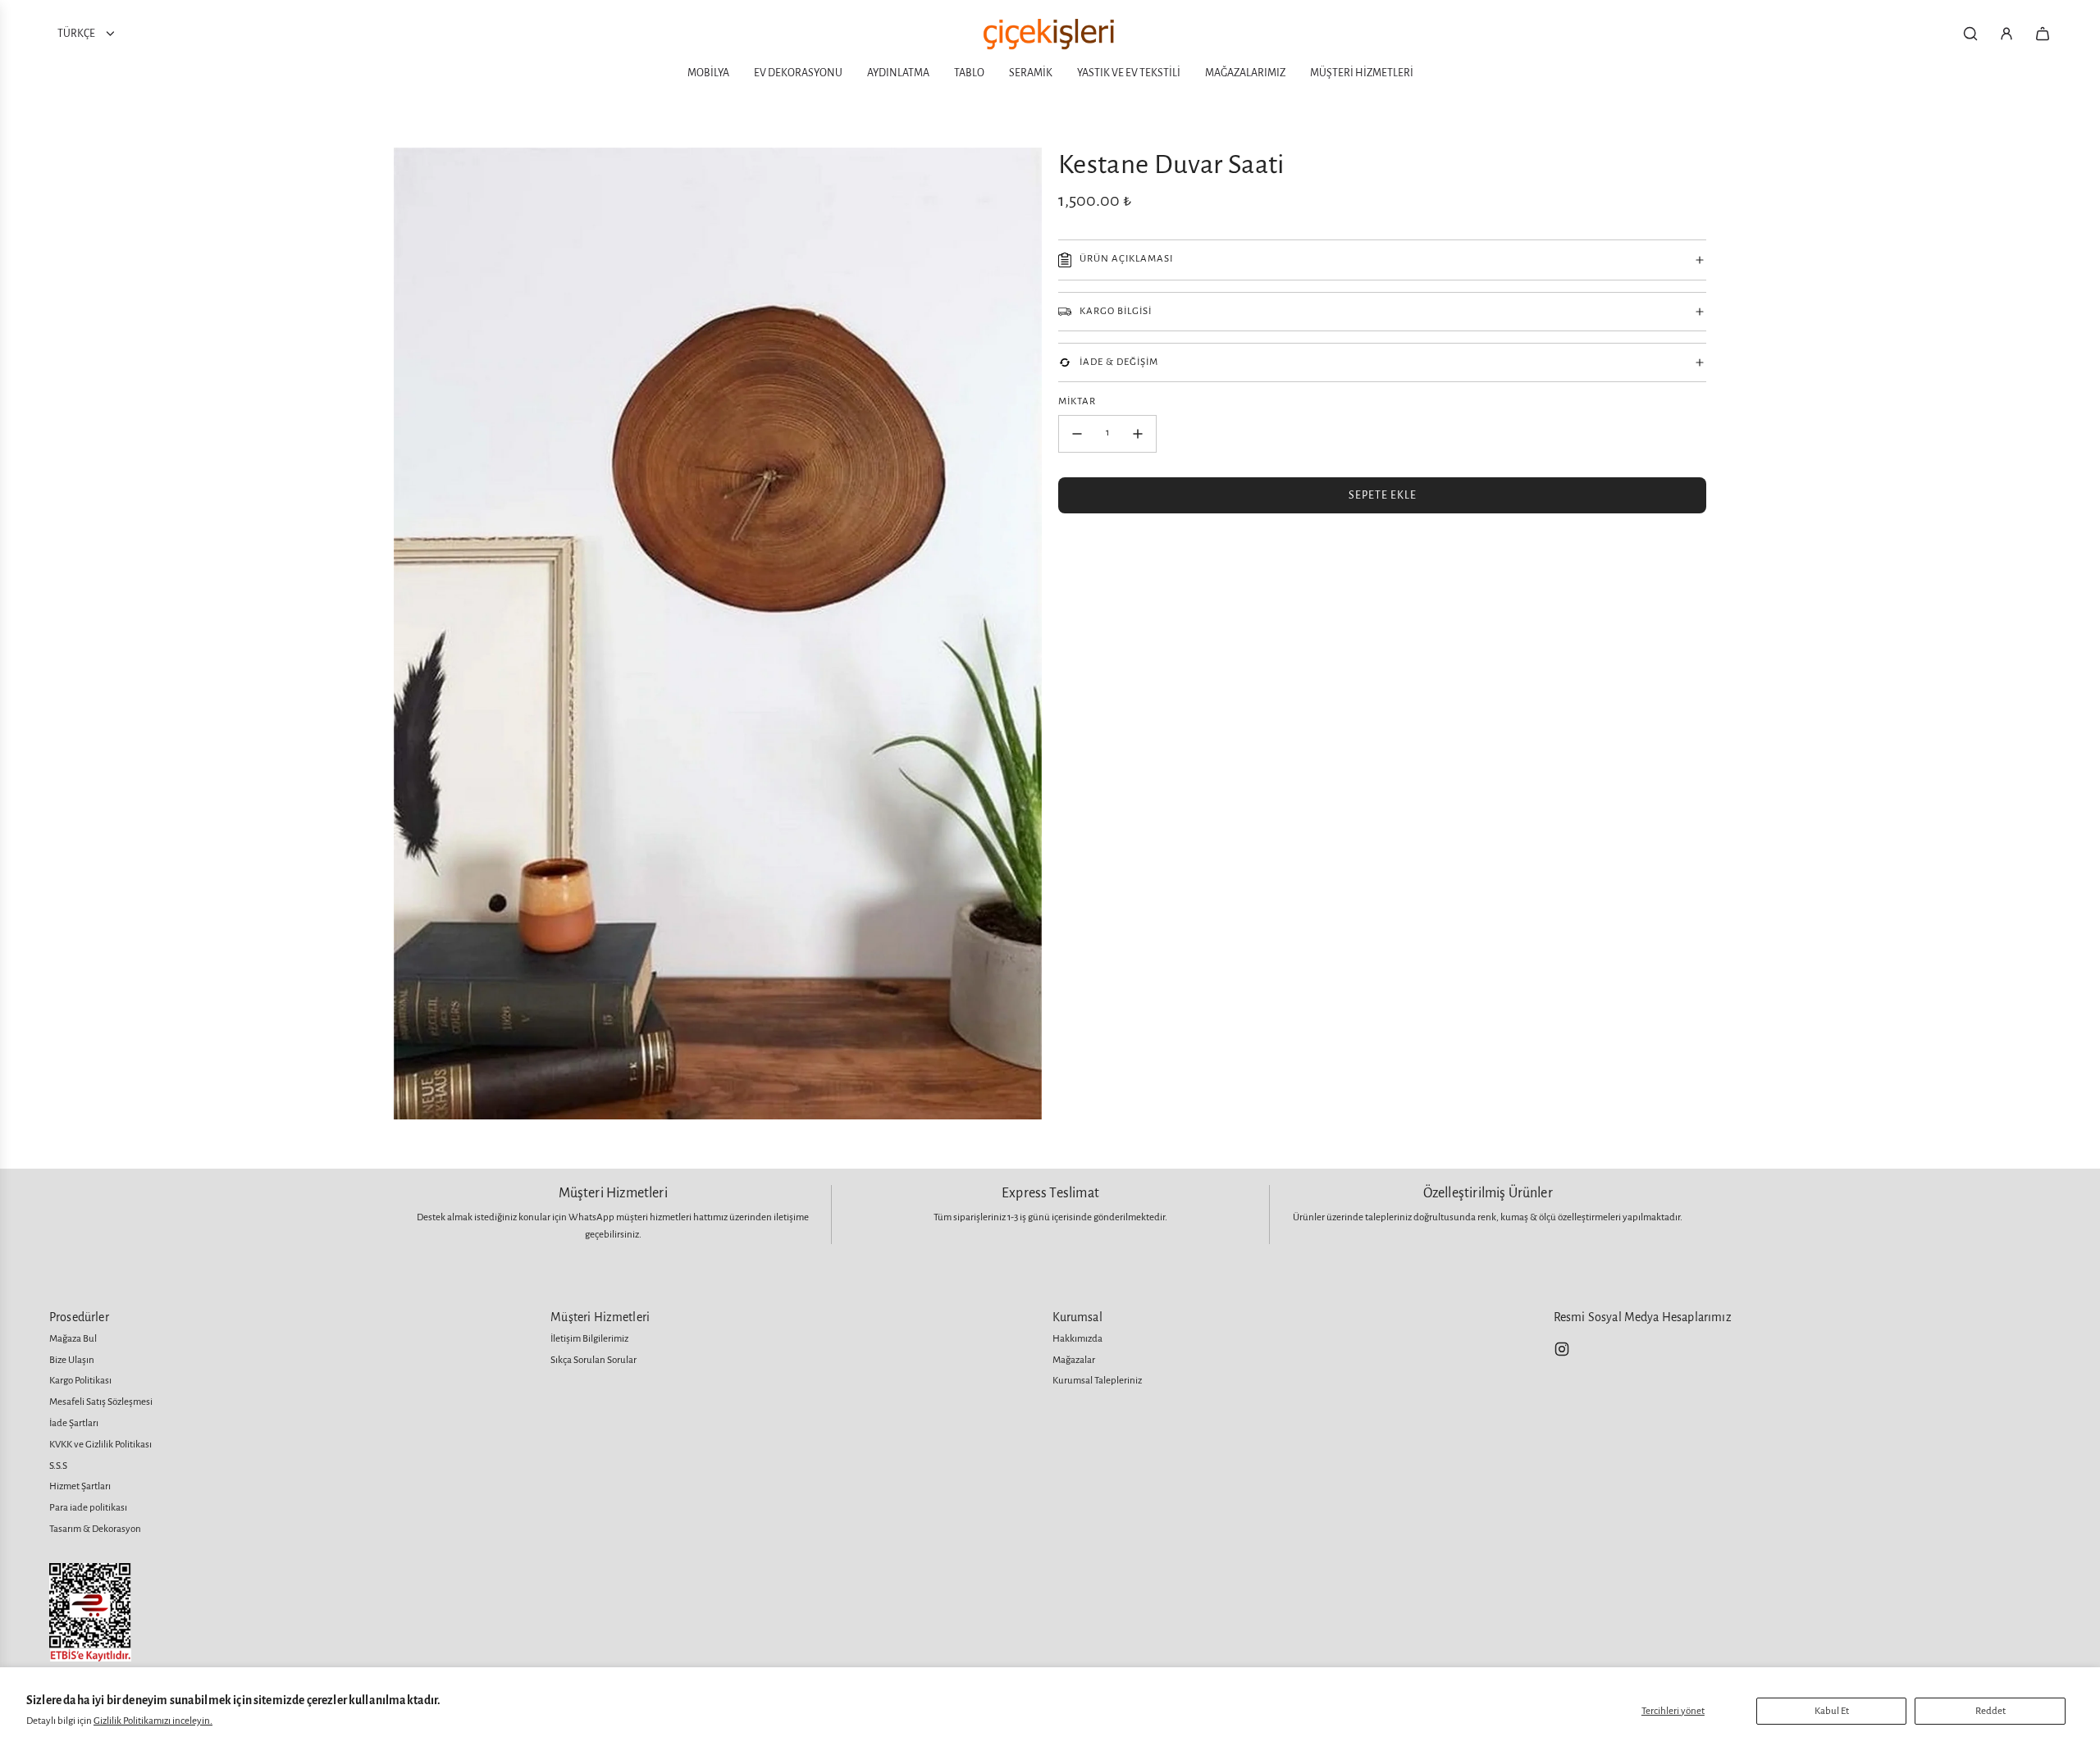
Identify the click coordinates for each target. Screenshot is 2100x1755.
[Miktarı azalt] (1077, 434)
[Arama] (1970, 34)
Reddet (1990, 1711)
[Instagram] (1562, 1349)
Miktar (1077, 401)
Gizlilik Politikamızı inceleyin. (153, 1721)
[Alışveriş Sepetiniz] (2043, 34)
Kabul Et (1832, 1711)
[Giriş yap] (2006, 34)
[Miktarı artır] (1138, 434)
